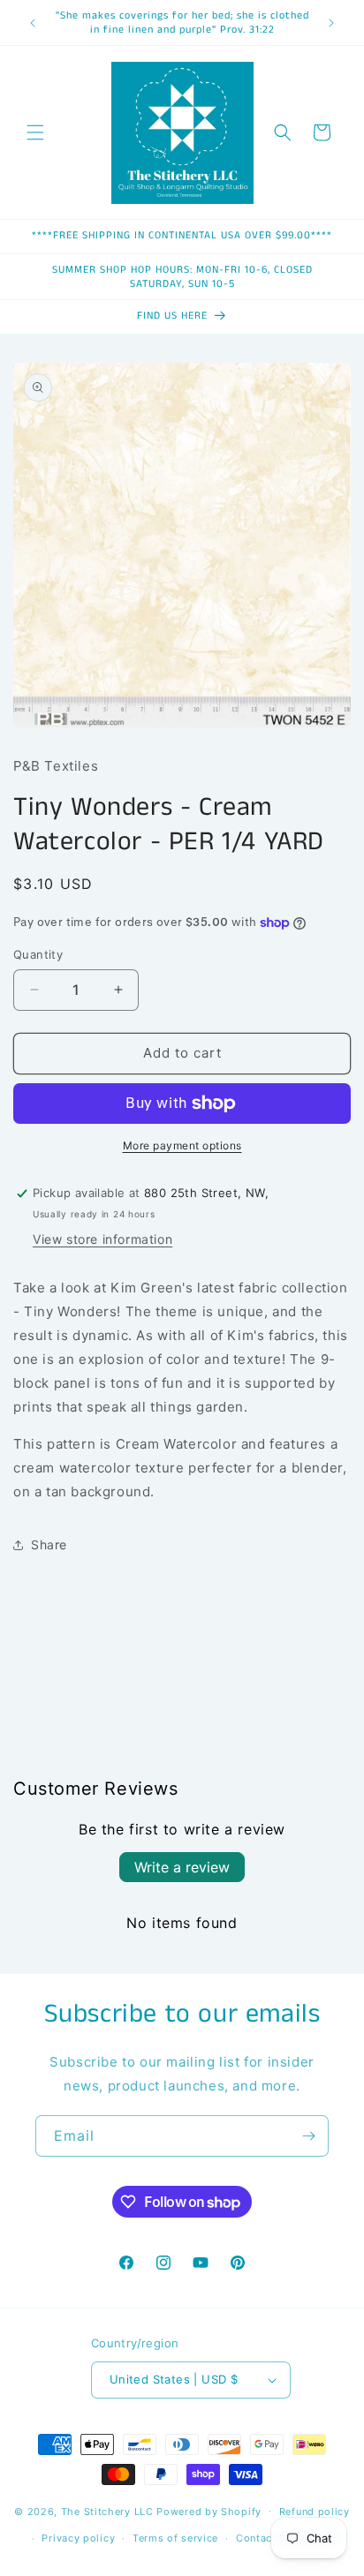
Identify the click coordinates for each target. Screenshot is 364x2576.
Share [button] (49, 1544)
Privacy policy (78, 2538)
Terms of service (175, 2538)
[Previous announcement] (33, 23)
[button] (35, 132)
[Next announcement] (331, 23)
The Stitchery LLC (107, 2511)
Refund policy (315, 2512)
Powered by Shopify (209, 2511)
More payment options (182, 1145)
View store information (102, 1239)
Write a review (182, 1867)
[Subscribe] (308, 2136)
